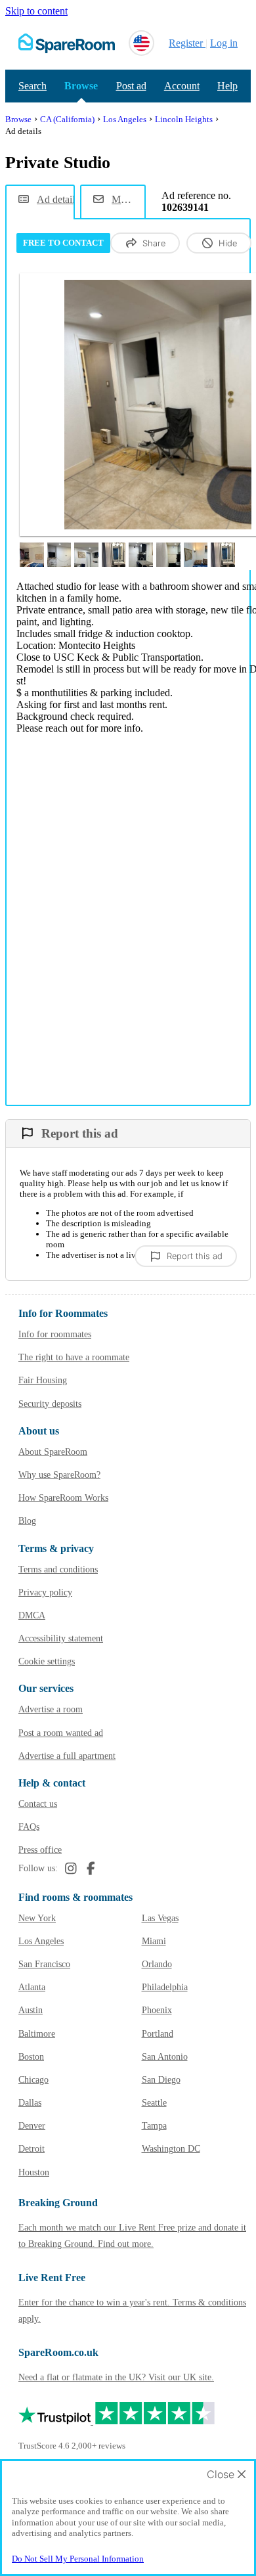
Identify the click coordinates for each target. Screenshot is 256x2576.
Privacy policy (45, 1592)
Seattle (154, 2103)
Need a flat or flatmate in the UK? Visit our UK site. (116, 2377)
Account (182, 86)
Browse (81, 86)
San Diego (161, 2080)
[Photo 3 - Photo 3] (59, 555)
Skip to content (36, 11)
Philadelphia (165, 1987)
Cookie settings (47, 1661)
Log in (224, 43)
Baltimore (37, 2034)
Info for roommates (55, 1334)
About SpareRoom (53, 1452)
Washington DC (171, 2149)
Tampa (154, 2126)
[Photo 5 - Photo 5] (114, 555)
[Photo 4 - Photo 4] (86, 555)
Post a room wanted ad (61, 1733)
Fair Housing (43, 1380)
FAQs (29, 1827)
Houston (34, 2172)
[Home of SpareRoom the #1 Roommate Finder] (67, 43)
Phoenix (157, 2010)
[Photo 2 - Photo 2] (32, 555)
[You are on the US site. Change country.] (141, 43)
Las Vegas (160, 1918)
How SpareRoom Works (63, 1498)
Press (40, 1850)
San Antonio (165, 2057)
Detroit (32, 2149)
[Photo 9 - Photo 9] (223, 555)
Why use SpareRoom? (59, 1475)
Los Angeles (41, 1941)
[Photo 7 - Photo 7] (168, 555)
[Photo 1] (158, 405)
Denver (32, 2126)
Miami (154, 1941)
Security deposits (50, 1404)
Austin (31, 2010)
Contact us (38, 1804)
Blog (27, 1521)
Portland (158, 2034)
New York (37, 1918)
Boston (31, 2057)
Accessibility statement (61, 1638)
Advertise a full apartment (67, 1756)
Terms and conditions (58, 1569)
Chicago (33, 2080)
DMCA (32, 1615)
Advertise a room (51, 1709)
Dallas (30, 2103)
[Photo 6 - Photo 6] (141, 555)
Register (186, 43)
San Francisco (44, 1964)
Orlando (157, 1964)
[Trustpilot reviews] (117, 2421)
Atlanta (32, 1987)
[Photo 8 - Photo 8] (196, 555)
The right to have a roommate (74, 1357)
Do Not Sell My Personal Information (78, 2559)
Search (32, 86)
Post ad (131, 86)
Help (227, 86)
